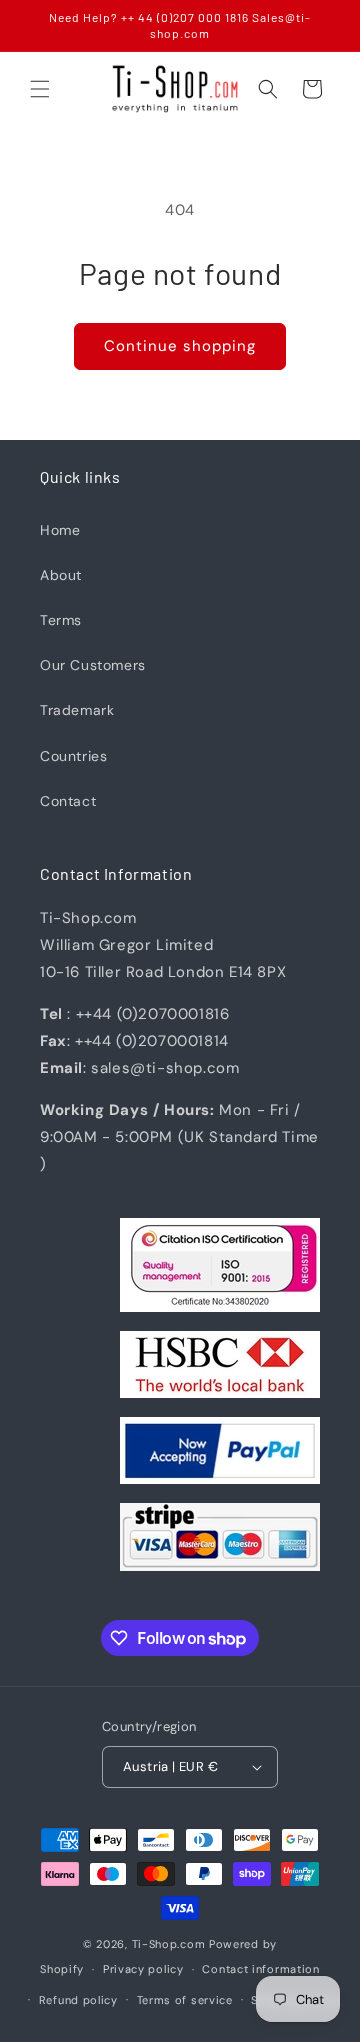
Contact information (260, 1969)
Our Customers (93, 665)
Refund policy (78, 2000)
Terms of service (185, 2000)
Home (60, 530)
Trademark (77, 710)
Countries (73, 756)
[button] (40, 89)
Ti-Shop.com (169, 1944)
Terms (61, 620)
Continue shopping (180, 346)
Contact (68, 801)
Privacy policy (143, 1969)
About (61, 575)
